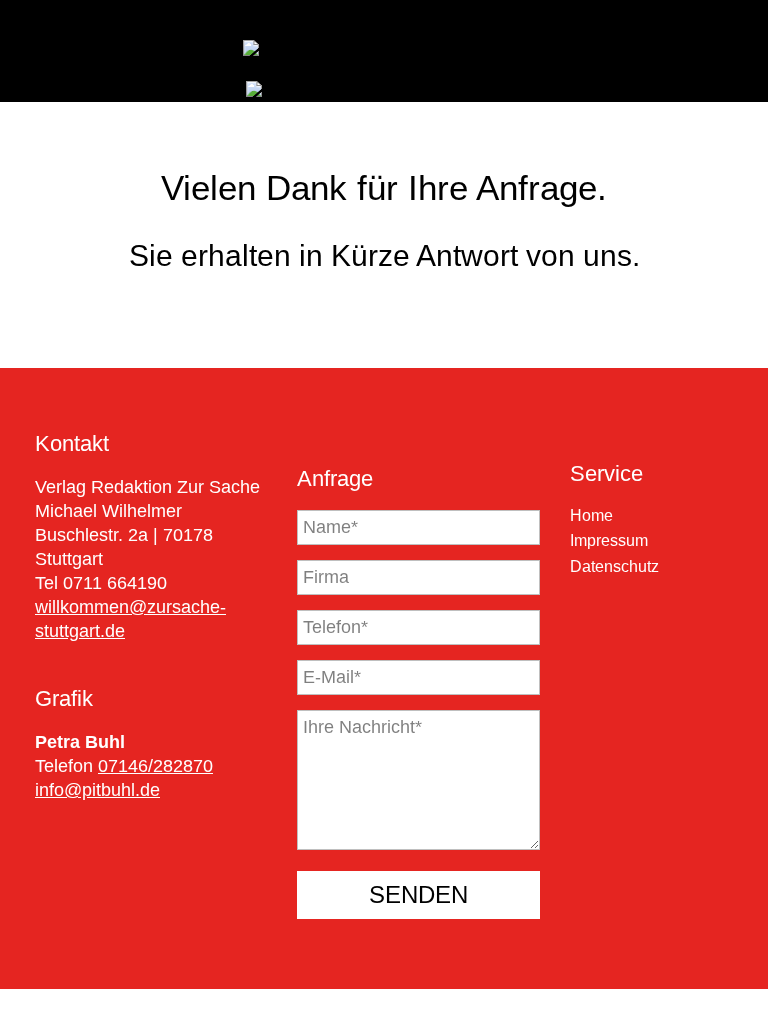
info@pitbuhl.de (97, 790)
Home (591, 515)
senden (418, 894)
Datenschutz (614, 566)
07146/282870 (155, 766)
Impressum (609, 540)
